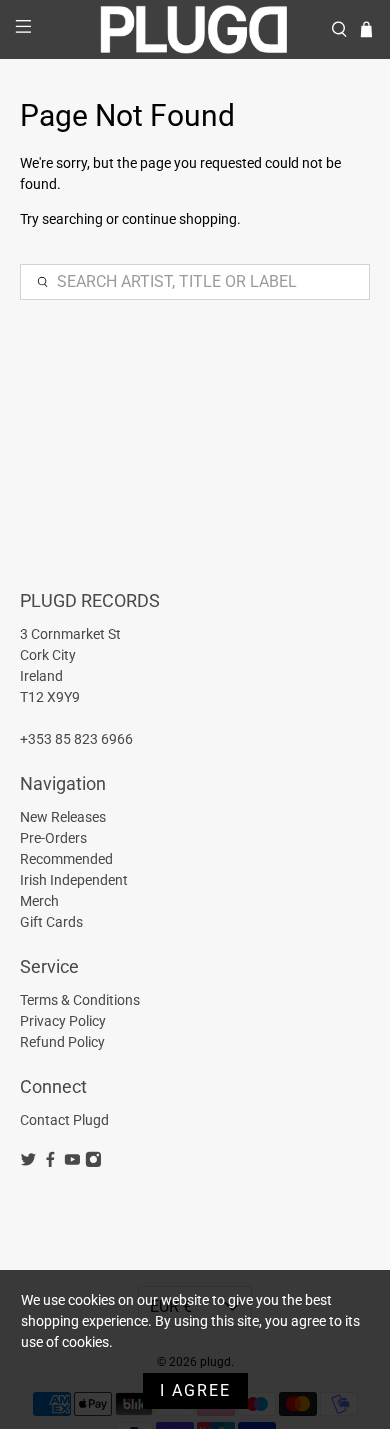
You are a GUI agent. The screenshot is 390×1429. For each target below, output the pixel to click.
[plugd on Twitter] (28, 1163)
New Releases (63, 817)
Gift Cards (51, 922)
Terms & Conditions (80, 1000)
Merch (39, 901)
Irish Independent (74, 880)
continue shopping (179, 219)
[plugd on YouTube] (72, 1163)
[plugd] (195, 29)
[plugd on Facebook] (50, 1163)
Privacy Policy (63, 1021)
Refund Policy (62, 1042)
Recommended (66, 859)
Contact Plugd (64, 1120)
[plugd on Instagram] (93, 1163)
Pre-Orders (53, 838)
